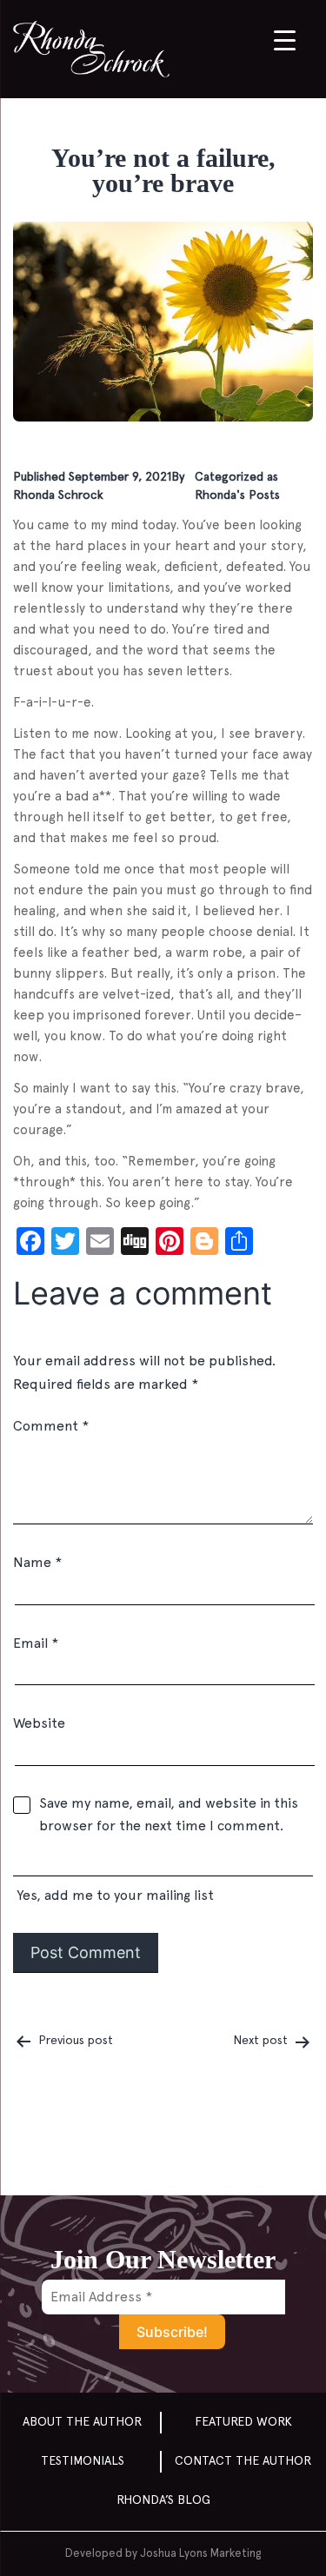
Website (39, 1723)
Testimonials (83, 2460)
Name (37, 1562)
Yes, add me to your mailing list (113, 1895)
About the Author (82, 2421)
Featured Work (243, 2421)
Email (36, 1643)
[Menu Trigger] (285, 40)
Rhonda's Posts (237, 495)
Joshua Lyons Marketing (200, 2553)
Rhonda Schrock (58, 495)
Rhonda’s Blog (163, 2500)
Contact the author (243, 2460)
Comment (51, 1426)
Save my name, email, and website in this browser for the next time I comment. (169, 1814)
